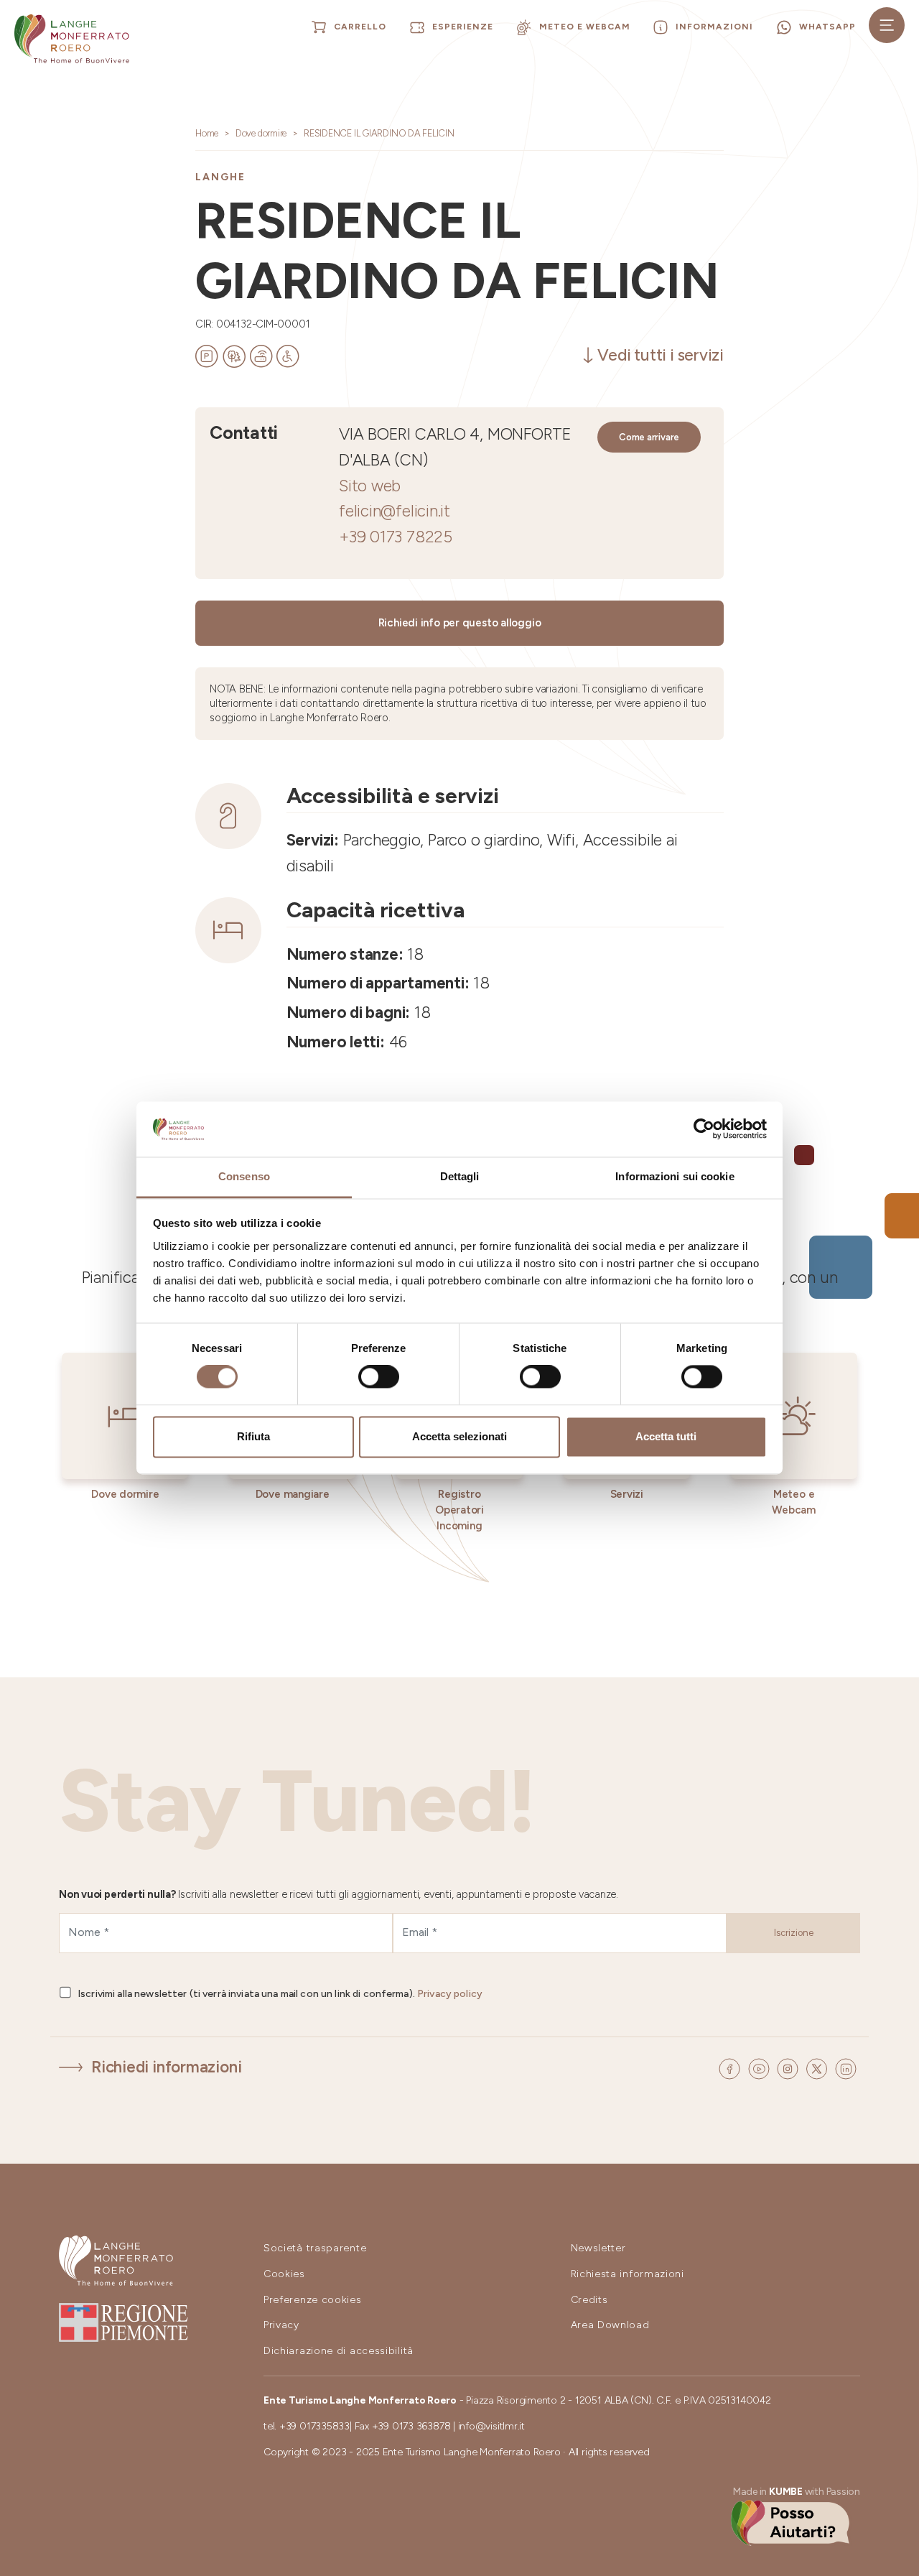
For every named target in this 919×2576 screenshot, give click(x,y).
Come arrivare (649, 437)
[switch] (379, 1377)
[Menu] (887, 25)
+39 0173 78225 (396, 537)
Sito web (370, 486)
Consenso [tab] (244, 1176)
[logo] (72, 39)
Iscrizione (794, 1933)
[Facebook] (732, 2068)
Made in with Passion (797, 2492)
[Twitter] (819, 2068)
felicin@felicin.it (395, 511)
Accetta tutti (666, 1436)
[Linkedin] (846, 2068)
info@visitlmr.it (491, 2426)
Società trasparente (315, 2248)
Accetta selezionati (459, 1436)
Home (207, 133)
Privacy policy (450, 1994)
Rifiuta (253, 1436)
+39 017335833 (314, 2426)
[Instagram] (790, 2068)
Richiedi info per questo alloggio (460, 623)
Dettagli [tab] (460, 1176)
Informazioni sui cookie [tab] (675, 1176)
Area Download (610, 2325)
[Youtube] (761, 2068)
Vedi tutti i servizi (661, 355)
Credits (589, 2300)
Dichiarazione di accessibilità (339, 2351)
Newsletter (598, 2248)
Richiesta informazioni (628, 2274)
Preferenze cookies (313, 2300)
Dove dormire (261, 133)
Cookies (284, 2274)
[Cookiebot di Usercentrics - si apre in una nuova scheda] (704, 1129)
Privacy (281, 2325)
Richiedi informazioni (166, 2067)
